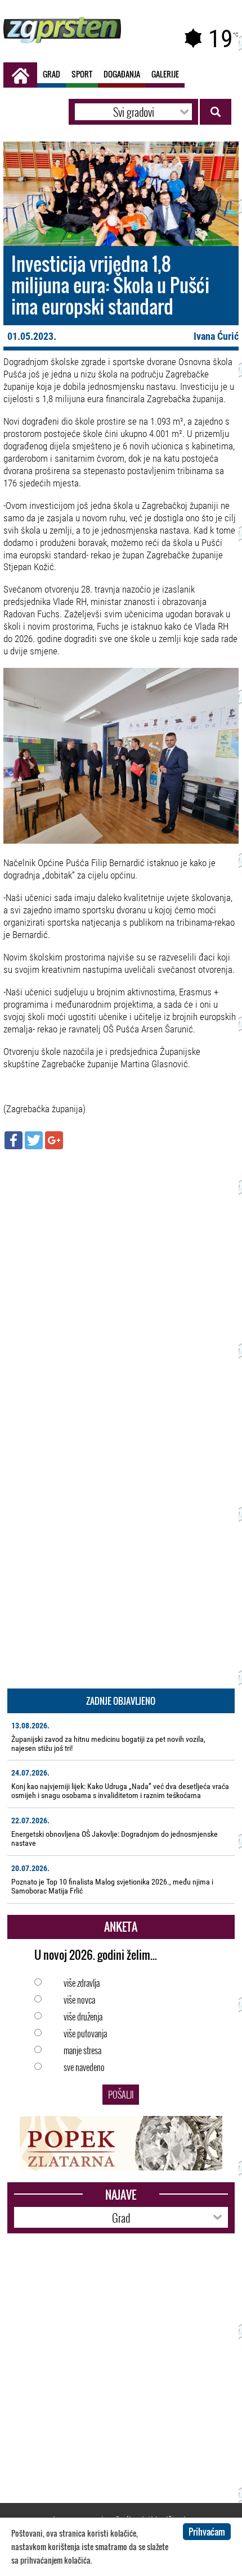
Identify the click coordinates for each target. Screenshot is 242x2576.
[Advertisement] (121, 1281)
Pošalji (121, 2095)
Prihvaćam (207, 2532)
